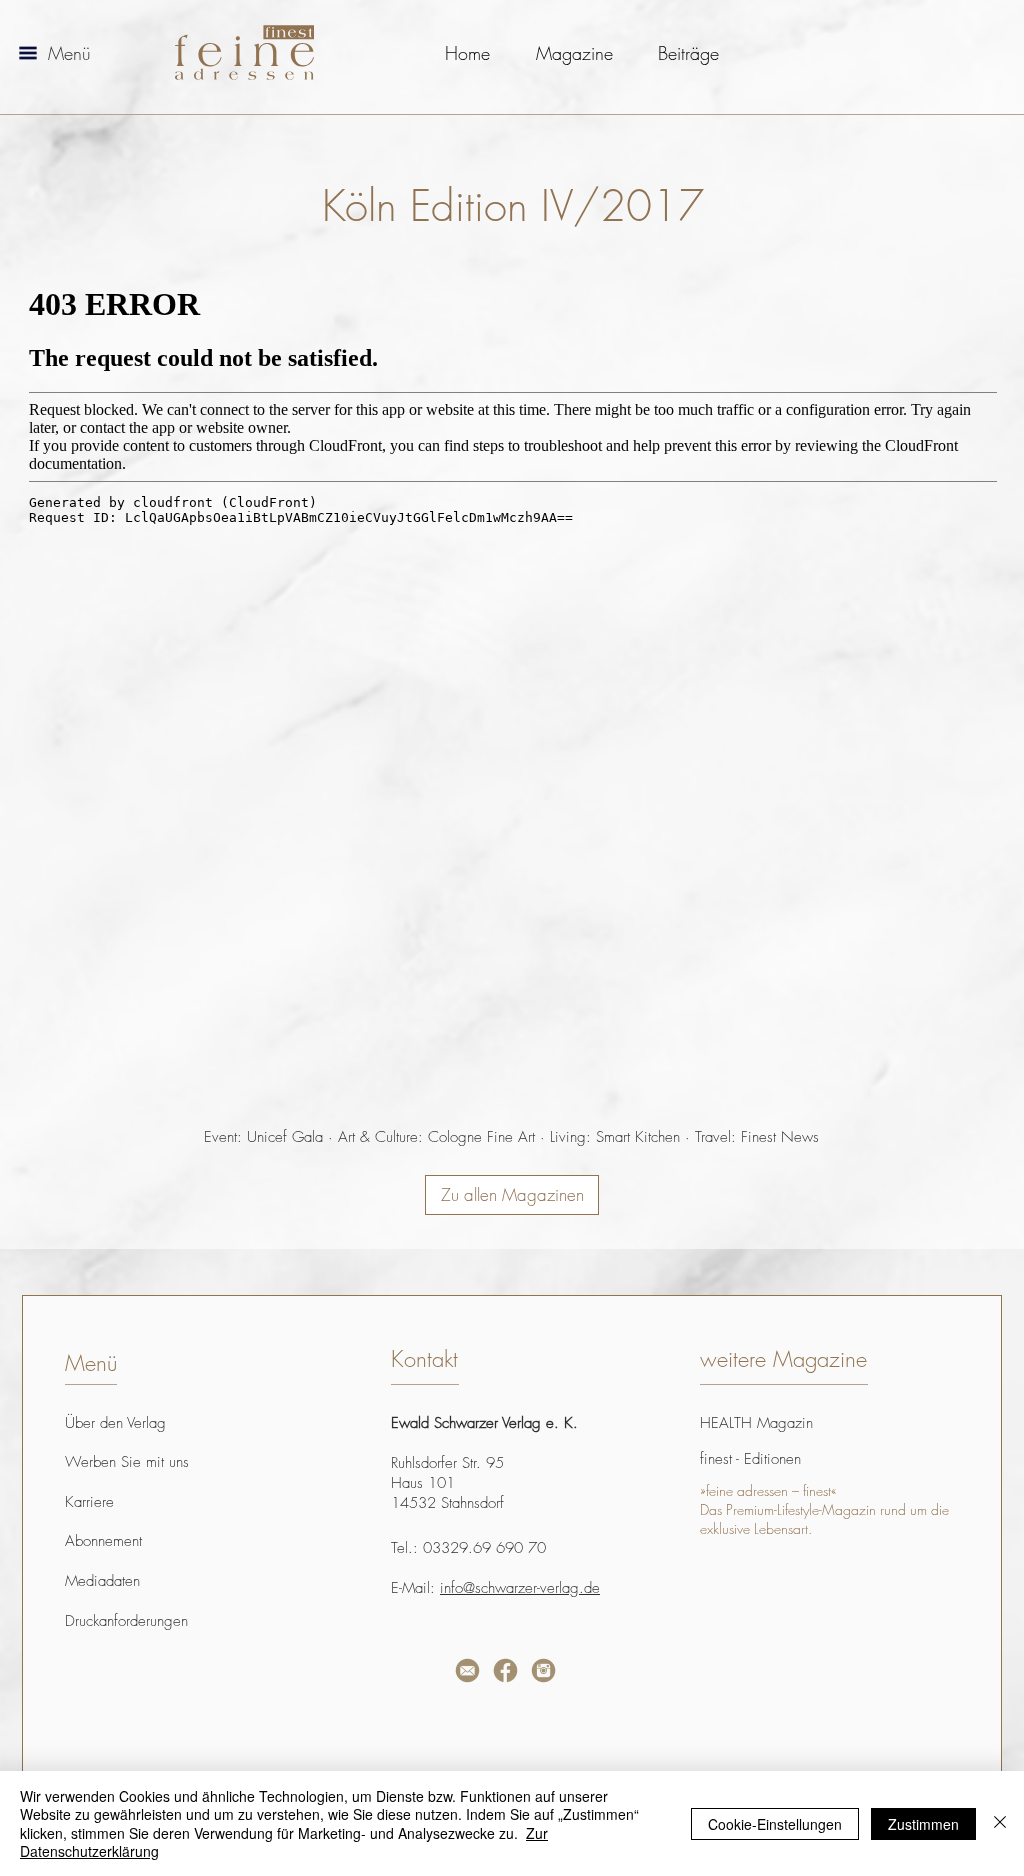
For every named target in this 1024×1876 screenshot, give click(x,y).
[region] (271, 1728)
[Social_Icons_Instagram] (543, 1670)
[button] (28, 53)
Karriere (89, 1502)
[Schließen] (1000, 1823)
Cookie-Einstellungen (775, 1824)
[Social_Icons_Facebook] (505, 1670)
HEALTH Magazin (756, 1423)
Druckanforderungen (126, 1621)
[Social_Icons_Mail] (467, 1670)
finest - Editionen (750, 1459)
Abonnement (103, 1541)
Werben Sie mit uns (127, 1462)
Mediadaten (102, 1581)
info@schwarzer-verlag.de (520, 1588)
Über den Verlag (115, 1423)
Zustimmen (923, 1824)
